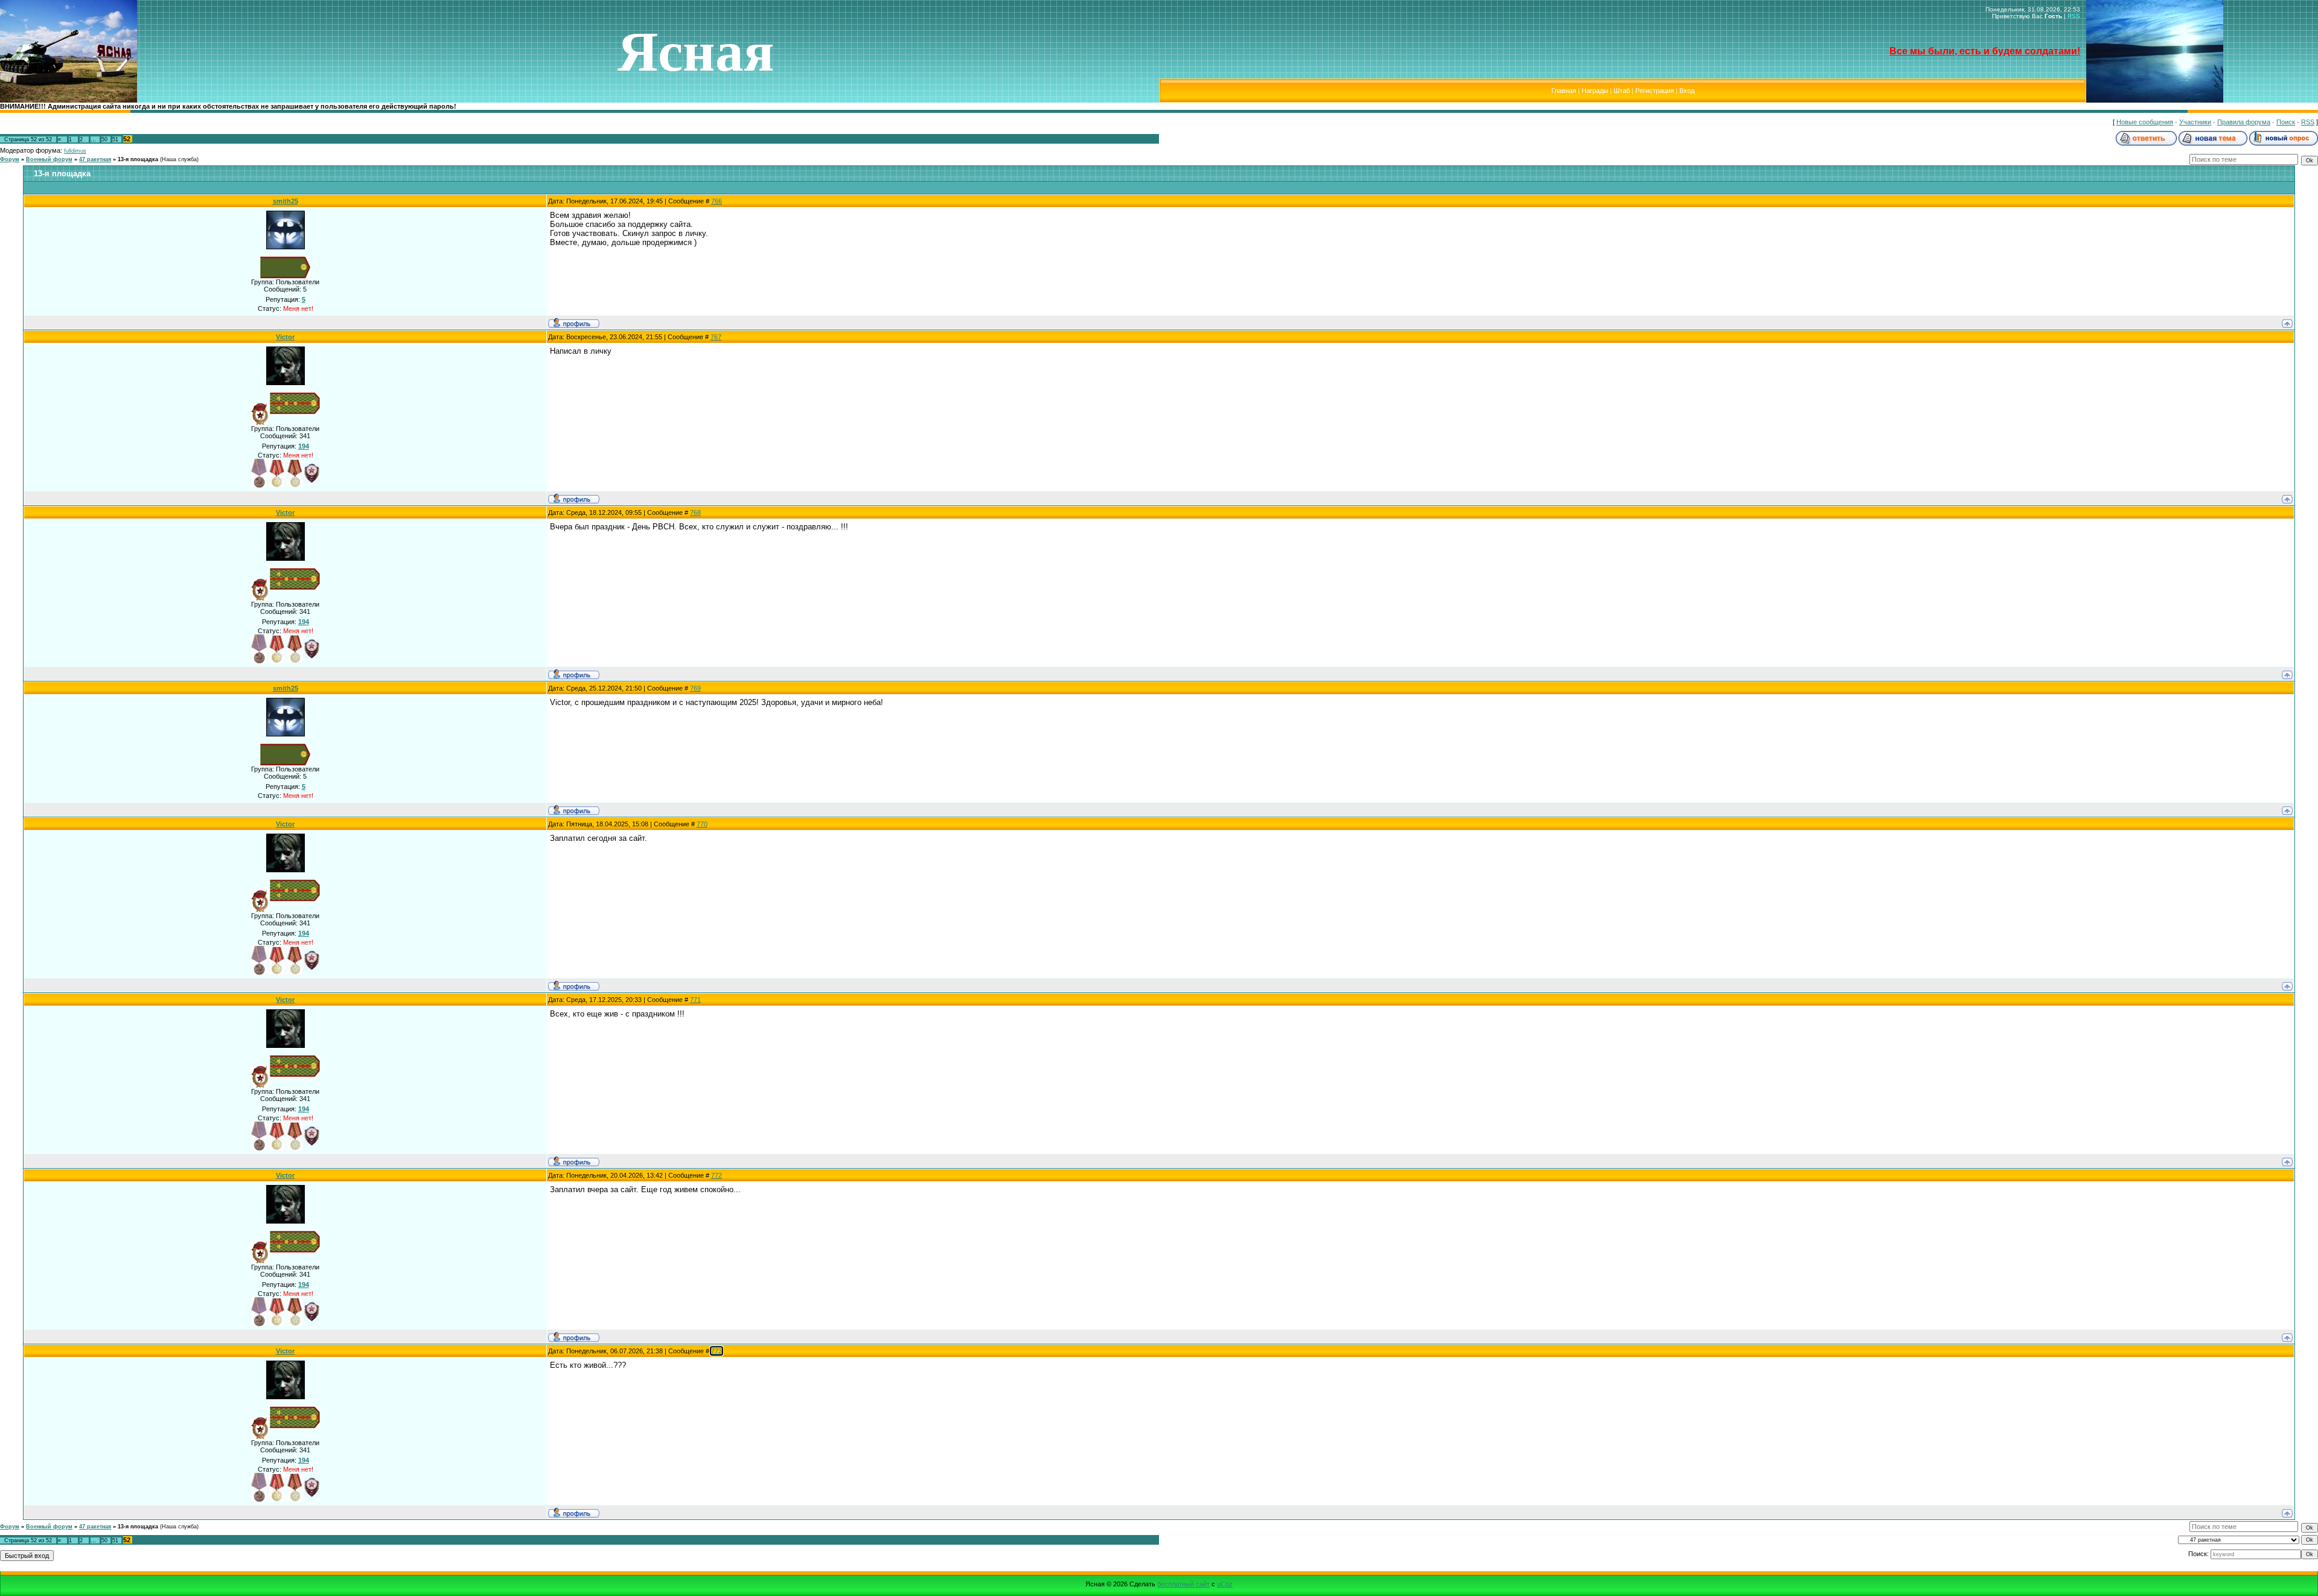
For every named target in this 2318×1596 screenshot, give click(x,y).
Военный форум (49, 159)
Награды (1595, 91)
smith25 (286, 201)
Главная (1564, 91)
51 (115, 139)
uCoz (1225, 1584)
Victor (285, 337)
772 (717, 1175)
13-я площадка (138, 159)
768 (695, 512)
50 (104, 139)
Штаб (1622, 91)
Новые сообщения (2145, 122)
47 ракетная (95, 159)
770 (702, 824)
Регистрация (1655, 91)
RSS (2074, 16)
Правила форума (2244, 122)
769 (695, 688)
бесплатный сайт (1183, 1584)
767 (716, 337)
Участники (2195, 122)
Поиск (2286, 122)
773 (717, 1351)
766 (717, 201)
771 (695, 1000)
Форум (10, 159)
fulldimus (75, 151)
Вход (1687, 91)
